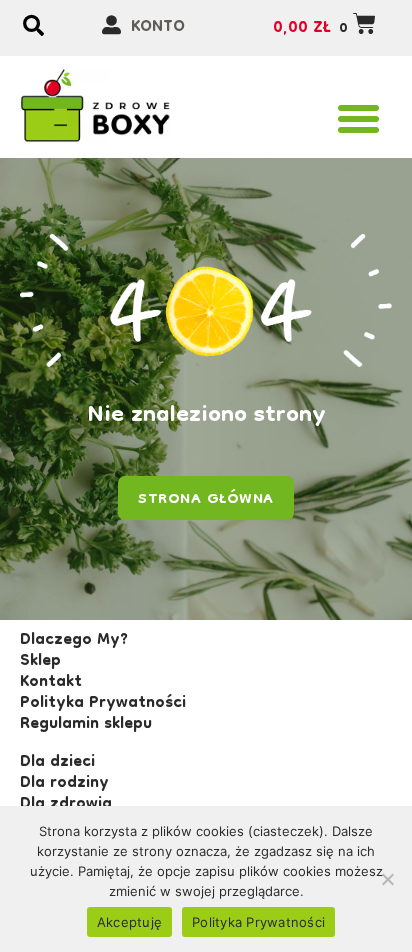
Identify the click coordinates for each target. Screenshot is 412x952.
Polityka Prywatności (258, 922)
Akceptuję (129, 922)
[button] (359, 119)
